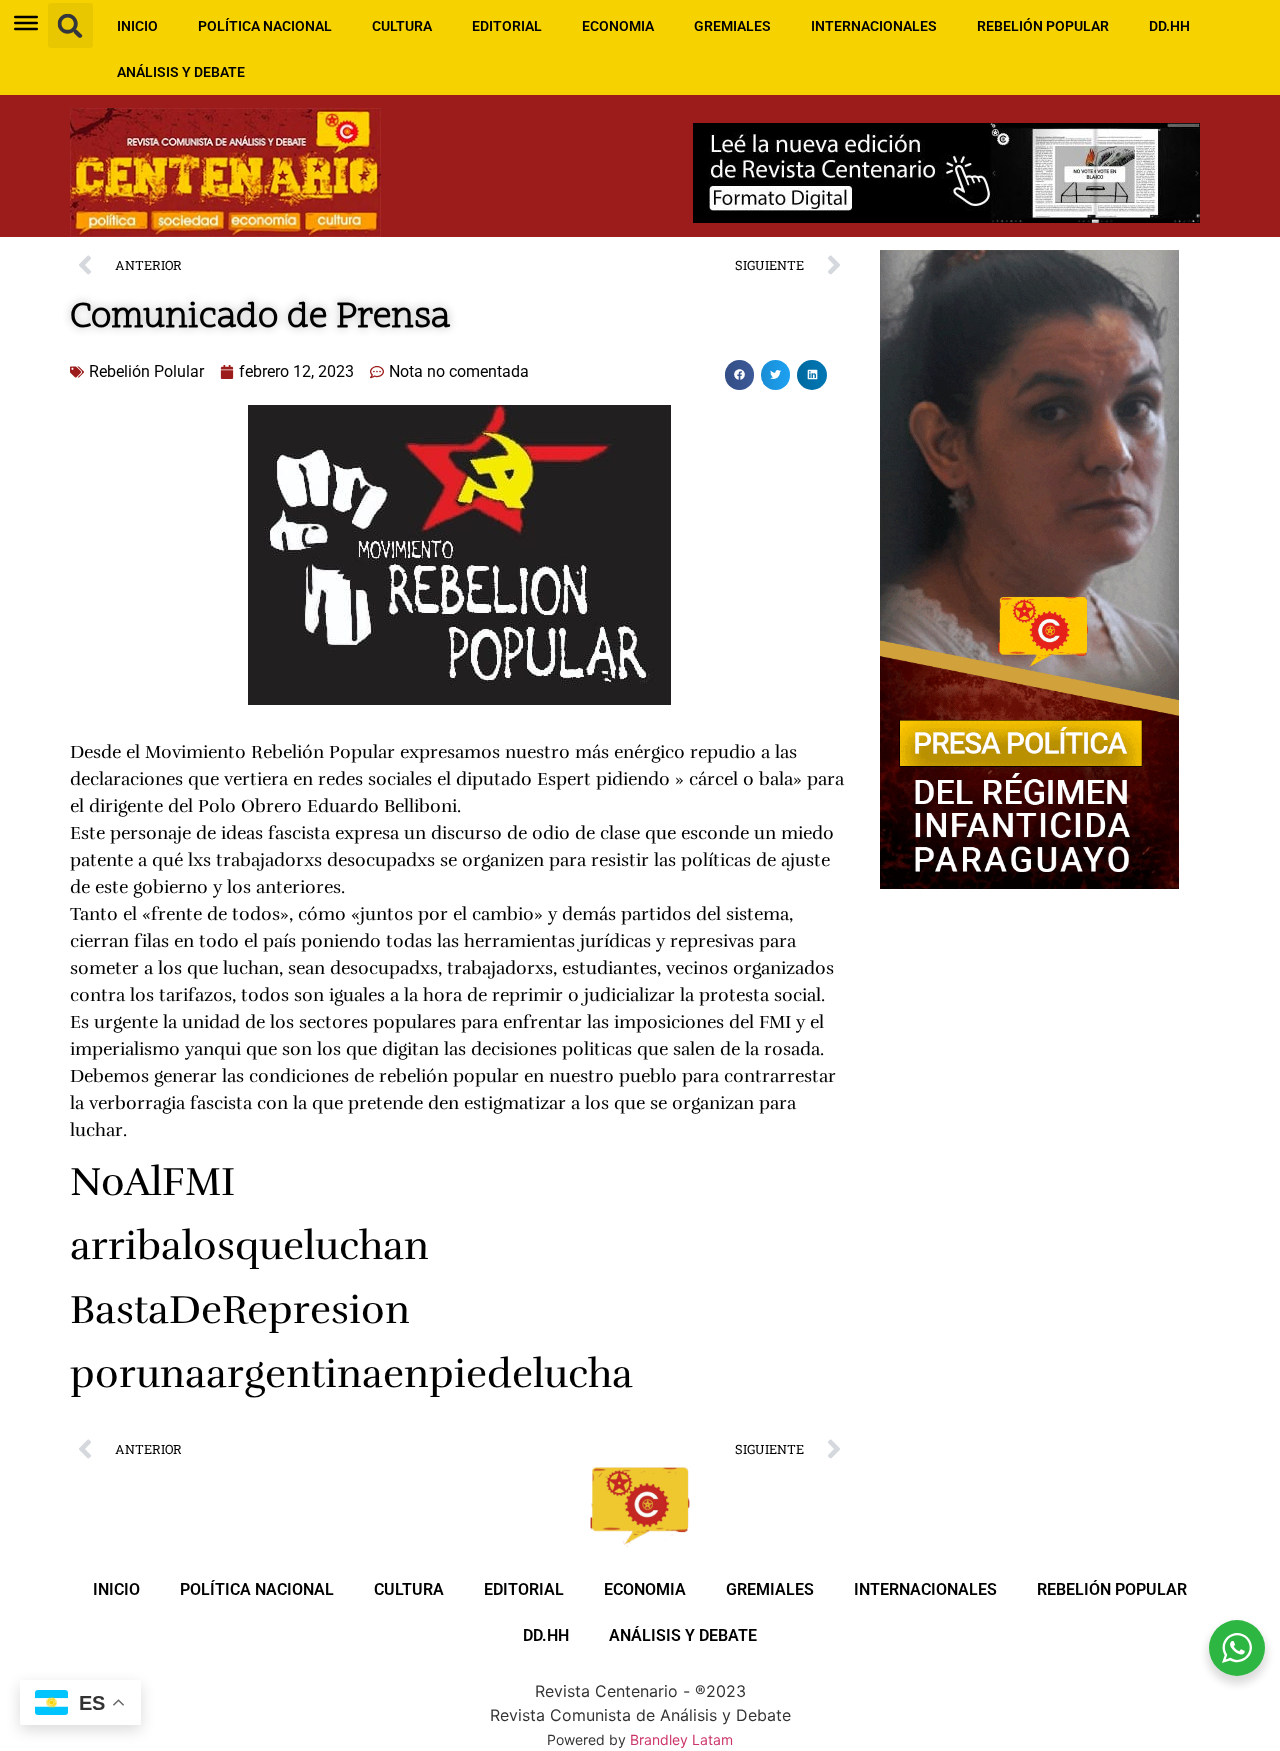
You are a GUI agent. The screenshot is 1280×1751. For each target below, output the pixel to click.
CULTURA (402, 26)
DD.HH (1169, 26)
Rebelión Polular (146, 371)
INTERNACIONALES (874, 26)
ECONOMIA (618, 26)
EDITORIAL (507, 26)
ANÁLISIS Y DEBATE (181, 72)
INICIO (137, 26)
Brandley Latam (681, 1739)
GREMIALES (732, 26)
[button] (70, 25)
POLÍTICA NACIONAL (265, 26)
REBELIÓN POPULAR (1043, 26)
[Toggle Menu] (26, 23)
